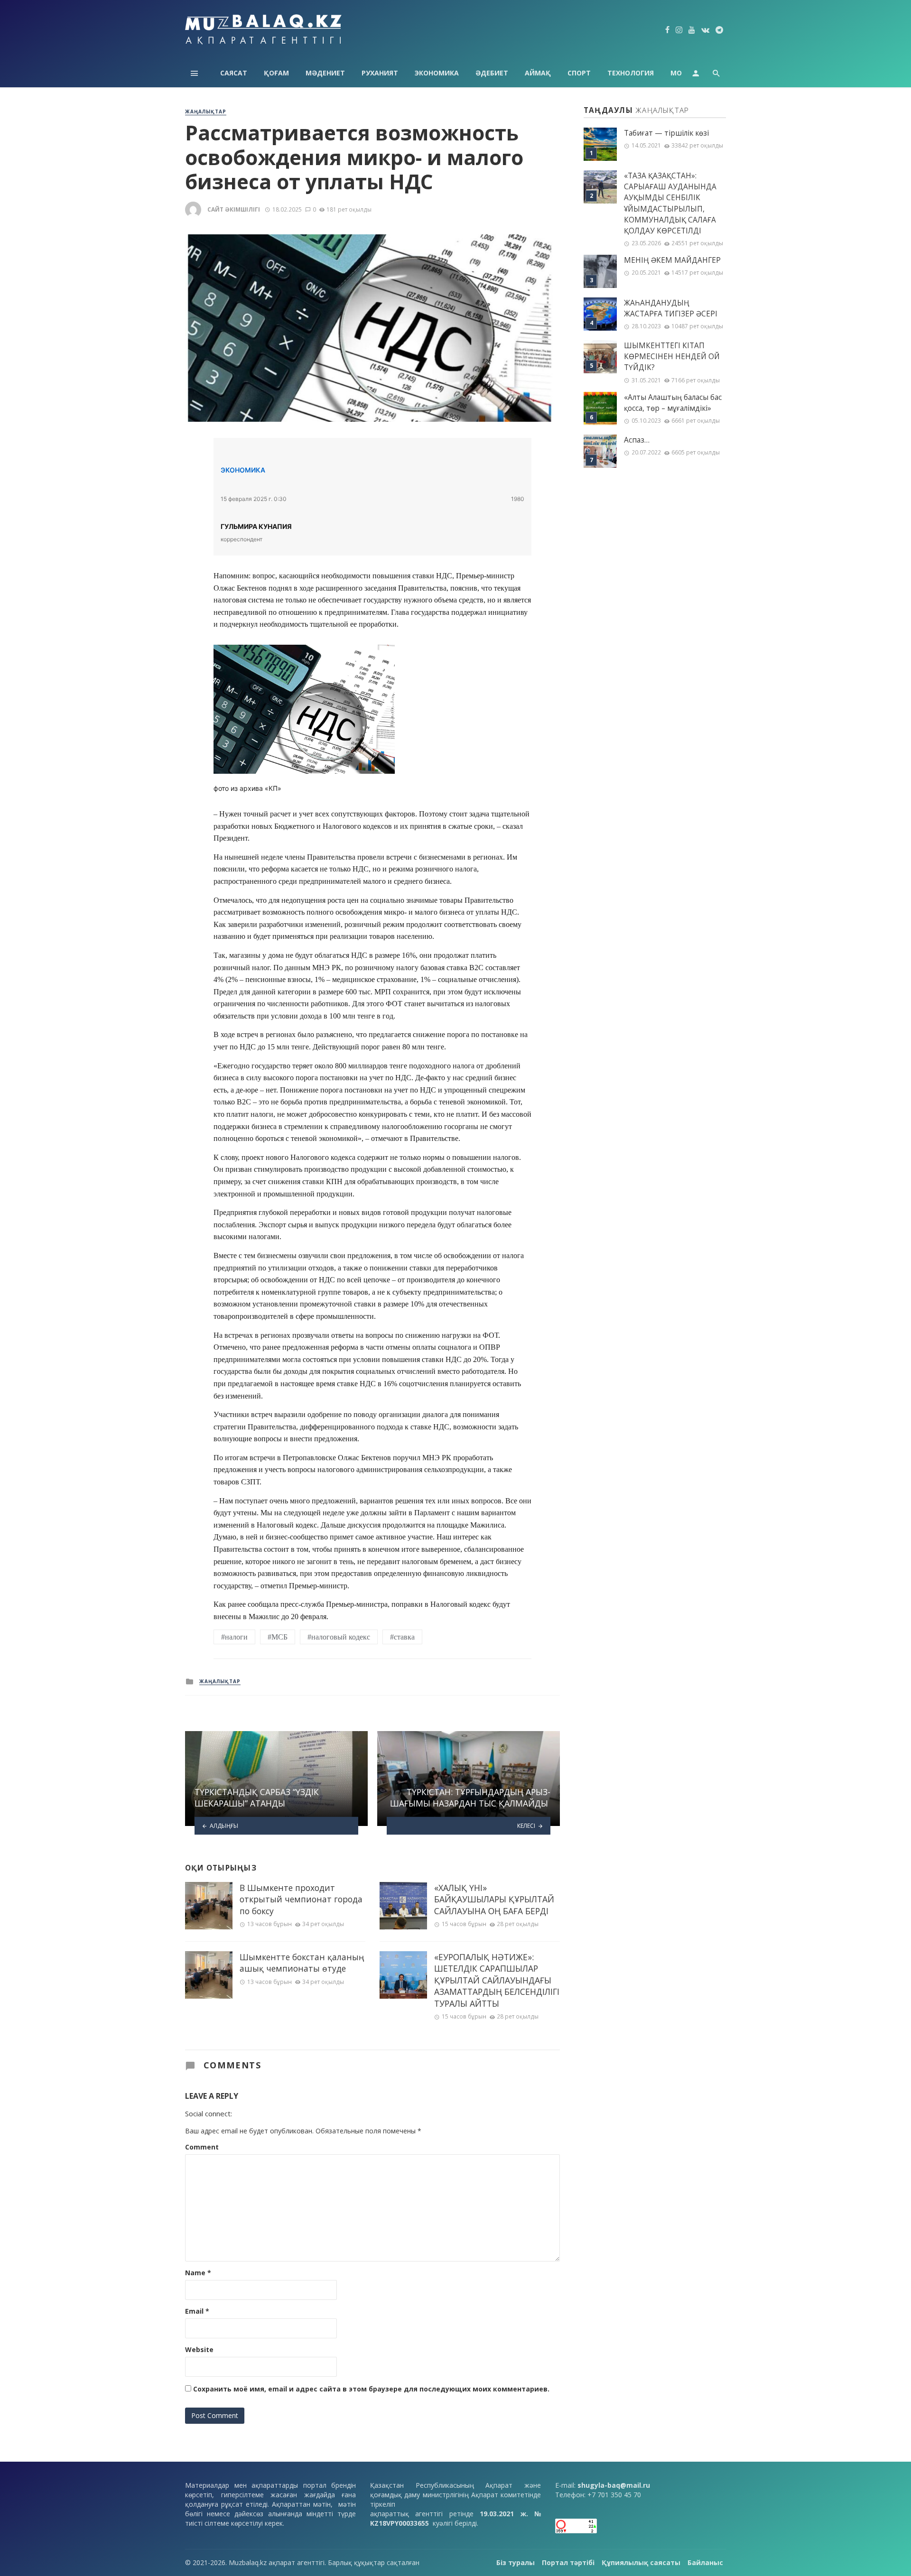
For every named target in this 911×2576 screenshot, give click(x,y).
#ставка (402, 1637)
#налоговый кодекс (339, 1637)
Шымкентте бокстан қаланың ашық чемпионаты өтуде (302, 1963)
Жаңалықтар (206, 111)
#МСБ (278, 1637)
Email (197, 2311)
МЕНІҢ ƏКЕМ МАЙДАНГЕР (672, 260)
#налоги (234, 1637)
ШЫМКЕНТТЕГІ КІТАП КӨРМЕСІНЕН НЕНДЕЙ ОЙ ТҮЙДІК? (672, 357)
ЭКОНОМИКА (243, 470)
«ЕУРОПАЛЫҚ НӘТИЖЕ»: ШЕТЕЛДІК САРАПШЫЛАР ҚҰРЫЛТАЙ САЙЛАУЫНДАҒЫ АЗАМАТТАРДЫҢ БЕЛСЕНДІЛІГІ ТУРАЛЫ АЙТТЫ (497, 1980)
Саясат (234, 73)
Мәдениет (325, 73)
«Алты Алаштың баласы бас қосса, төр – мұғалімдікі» (673, 403)
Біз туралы (516, 2562)
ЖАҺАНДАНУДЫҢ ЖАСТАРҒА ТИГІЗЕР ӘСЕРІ (671, 308)
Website (199, 2349)
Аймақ (538, 73)
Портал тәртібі (568, 2562)
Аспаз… (637, 440)
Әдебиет (492, 73)
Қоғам (276, 73)
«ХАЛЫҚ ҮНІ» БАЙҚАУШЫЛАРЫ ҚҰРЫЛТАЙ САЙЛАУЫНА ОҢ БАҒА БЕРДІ (494, 1899)
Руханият (380, 73)
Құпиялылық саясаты (641, 2562)
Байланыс (705, 2562)
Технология (631, 73)
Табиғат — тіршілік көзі (666, 133)
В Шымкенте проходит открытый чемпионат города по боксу (301, 1899)
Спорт (579, 73)
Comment (202, 2147)
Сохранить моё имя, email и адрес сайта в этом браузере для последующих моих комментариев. (371, 2389)
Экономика (437, 73)
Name (198, 2273)
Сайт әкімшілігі (234, 209)
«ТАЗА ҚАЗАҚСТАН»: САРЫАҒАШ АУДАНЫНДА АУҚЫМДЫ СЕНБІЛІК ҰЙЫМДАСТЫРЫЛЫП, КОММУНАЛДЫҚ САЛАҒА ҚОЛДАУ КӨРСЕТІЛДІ (670, 203)
